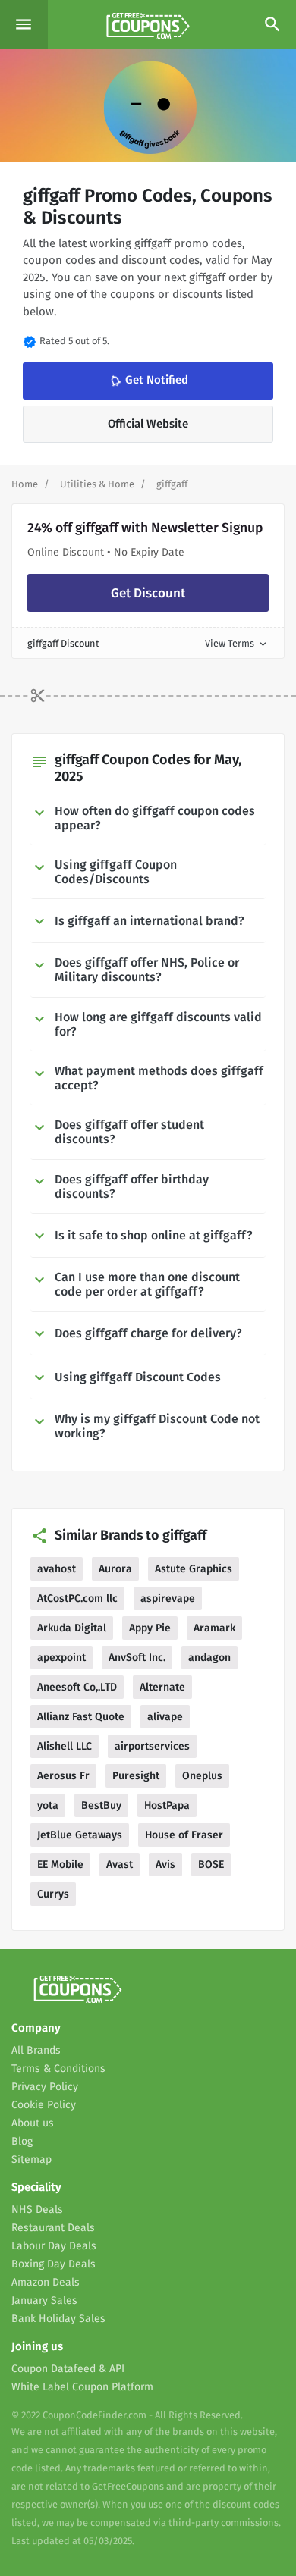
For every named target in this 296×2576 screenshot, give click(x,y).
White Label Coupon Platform (82, 2387)
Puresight (136, 1776)
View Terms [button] (237, 643)
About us (33, 2123)
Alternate (162, 1687)
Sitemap (31, 2159)
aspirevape (168, 1598)
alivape (165, 1717)
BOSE (211, 1865)
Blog (22, 2141)
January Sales (44, 2300)
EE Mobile (60, 1865)
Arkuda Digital (72, 1628)
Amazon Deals (46, 2282)
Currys (53, 1894)
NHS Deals (37, 2209)
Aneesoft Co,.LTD (77, 1687)
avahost (57, 1569)
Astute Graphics (194, 1569)
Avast (120, 1865)
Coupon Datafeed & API (68, 2369)
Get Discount (148, 593)
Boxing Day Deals (54, 2264)
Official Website (148, 424)
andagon (209, 1658)
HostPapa (167, 1805)
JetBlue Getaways (80, 1835)
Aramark (214, 1628)
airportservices (152, 1746)
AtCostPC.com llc (77, 1598)
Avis (165, 1865)
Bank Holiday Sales (58, 2319)
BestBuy (101, 1805)
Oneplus (202, 1776)
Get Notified (147, 381)
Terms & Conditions (58, 2068)
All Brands (36, 2050)
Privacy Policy (45, 2087)
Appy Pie (150, 1628)
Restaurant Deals (53, 2228)
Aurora (115, 1569)
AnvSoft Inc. (137, 1658)
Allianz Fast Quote (81, 1717)
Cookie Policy (44, 2105)
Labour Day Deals (54, 2246)
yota (48, 1805)
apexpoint (61, 1658)
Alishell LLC (65, 1746)
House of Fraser (184, 1835)
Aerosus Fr (63, 1776)
